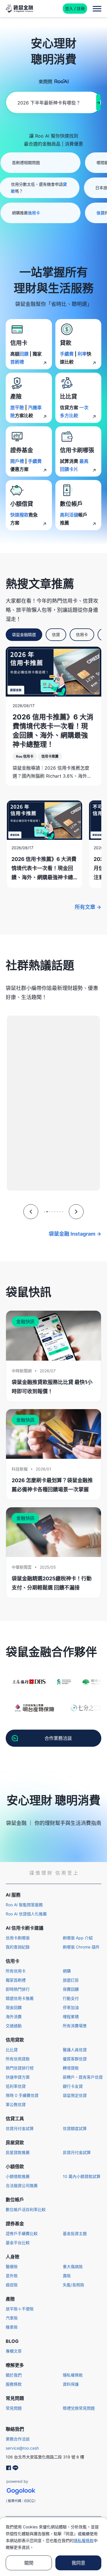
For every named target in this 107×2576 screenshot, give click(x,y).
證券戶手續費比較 (22, 2233)
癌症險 (12, 2285)
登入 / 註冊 (75, 8)
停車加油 (71, 2007)
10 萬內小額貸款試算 (82, 2176)
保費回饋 (71, 1989)
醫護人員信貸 (75, 2050)
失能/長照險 (73, 2285)
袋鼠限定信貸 (75, 2095)
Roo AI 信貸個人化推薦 (26, 1914)
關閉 (29, 2563)
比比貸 (12, 2050)
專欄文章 (14, 2351)
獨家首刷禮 (16, 1980)
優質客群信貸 (75, 2059)
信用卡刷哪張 (18, 1938)
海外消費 (14, 2017)
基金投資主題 (75, 2233)
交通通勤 (14, 2026)
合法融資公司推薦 (22, 2185)
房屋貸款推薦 (18, 2152)
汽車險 (12, 2318)
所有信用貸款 (18, 2059)
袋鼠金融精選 (24, 635)
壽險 (67, 2276)
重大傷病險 (73, 2267)
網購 (67, 1971)
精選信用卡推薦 (20, 1998)
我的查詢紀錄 (18, 1947)
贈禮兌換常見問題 (79, 2408)
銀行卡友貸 (73, 2086)
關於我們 (14, 2375)
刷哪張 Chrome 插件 (81, 1947)
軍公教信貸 (16, 2104)
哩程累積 (71, 2017)
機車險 (12, 2327)
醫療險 (12, 2267)
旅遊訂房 (71, 1980)
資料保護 (71, 2384)
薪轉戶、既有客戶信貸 (83, 2077)
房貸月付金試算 (77, 2152)
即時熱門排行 (18, 1989)
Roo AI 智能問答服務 (24, 1905)
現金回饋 (14, 2007)
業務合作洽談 (18, 2439)
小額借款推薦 (18, 2176)
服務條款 (14, 2384)
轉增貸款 (71, 2068)
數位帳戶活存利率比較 (26, 2209)
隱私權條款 (73, 2375)
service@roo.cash (22, 2448)
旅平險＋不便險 (20, 2309)
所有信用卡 (16, 1971)
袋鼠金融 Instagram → (75, 1234)
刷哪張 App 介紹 (78, 1938)
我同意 (78, 2563)
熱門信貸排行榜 (20, 2068)
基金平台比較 (18, 2243)
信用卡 (82, 635)
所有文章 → (88, 907)
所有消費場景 (75, 2026)
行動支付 (71, 1998)
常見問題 (14, 2408)
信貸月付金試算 (20, 2128)
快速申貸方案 (18, 2077)
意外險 (12, 2276)
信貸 (56, 635)
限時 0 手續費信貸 (22, 2095)
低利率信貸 (16, 2086)
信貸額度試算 (75, 2128)
